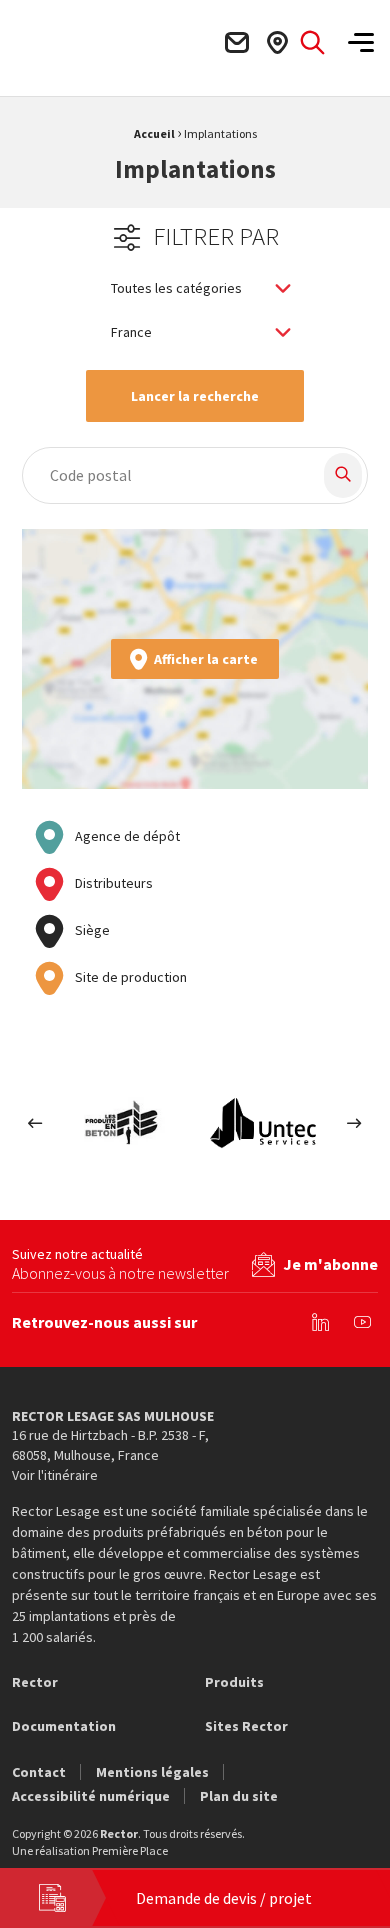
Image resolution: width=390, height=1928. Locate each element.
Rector (35, 1682)
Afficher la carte (206, 659)
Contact (39, 1772)
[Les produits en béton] (126, 1123)
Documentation (64, 1726)
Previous (35, 1123)
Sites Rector (246, 1726)
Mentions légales (152, 1772)
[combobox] (162, 475)
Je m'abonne (330, 1264)
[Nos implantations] (277, 42)
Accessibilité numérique (91, 1796)
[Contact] (236, 42)
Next (354, 1123)
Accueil (154, 133)
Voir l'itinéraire (55, 1475)
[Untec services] (264, 1123)
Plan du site (239, 1796)
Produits (234, 1682)
